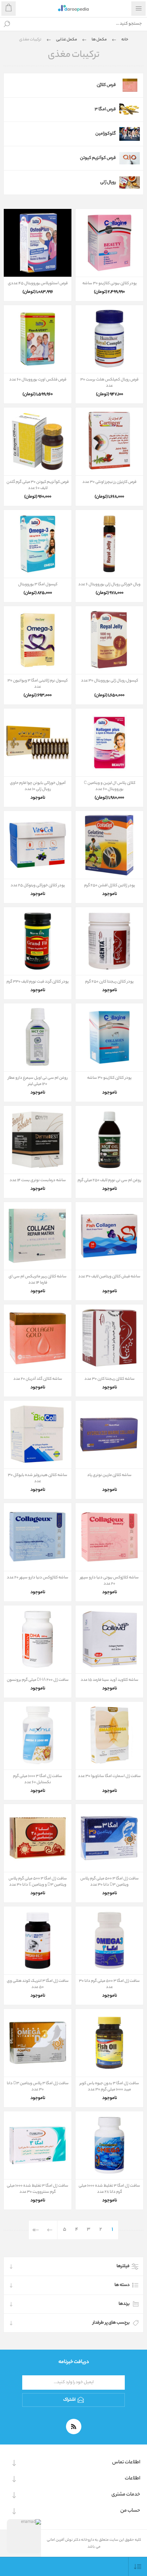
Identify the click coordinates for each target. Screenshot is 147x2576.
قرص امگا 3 (105, 109)
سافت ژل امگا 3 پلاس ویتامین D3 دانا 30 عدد (38, 2087)
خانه (125, 40)
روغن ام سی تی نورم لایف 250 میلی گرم (109, 1180)
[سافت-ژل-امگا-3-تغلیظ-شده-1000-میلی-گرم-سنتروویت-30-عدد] (38, 2145)
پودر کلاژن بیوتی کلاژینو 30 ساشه (110, 284)
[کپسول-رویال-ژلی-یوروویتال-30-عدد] (109, 640)
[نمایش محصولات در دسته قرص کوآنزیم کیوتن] (130, 158)
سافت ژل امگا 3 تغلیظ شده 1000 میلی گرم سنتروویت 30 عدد (38, 2189)
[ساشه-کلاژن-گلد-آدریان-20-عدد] (38, 1338)
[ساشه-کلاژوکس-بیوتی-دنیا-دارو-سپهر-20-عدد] (109, 1537)
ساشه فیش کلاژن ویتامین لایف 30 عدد (109, 1277)
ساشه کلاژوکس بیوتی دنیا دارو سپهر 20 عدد (109, 1581)
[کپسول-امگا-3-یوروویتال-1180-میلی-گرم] (38, 544)
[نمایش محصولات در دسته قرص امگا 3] (130, 110)
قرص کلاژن (106, 85)
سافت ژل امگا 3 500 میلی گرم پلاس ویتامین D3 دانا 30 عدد (110, 1882)
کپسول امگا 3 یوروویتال (38, 585)
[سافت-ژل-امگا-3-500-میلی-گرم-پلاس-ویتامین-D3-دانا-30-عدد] (109, 1838)
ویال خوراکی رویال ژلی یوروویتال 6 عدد (109, 585)
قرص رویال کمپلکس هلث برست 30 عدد (109, 383)
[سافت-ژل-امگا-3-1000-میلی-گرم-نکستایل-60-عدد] (38, 1736)
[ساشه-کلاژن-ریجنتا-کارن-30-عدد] (109, 1338)
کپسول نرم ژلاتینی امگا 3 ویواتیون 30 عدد (38, 684)
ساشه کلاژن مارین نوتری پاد (109, 1475)
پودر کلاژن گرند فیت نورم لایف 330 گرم (38, 982)
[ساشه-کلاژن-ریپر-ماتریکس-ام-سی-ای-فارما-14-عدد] (38, 1236)
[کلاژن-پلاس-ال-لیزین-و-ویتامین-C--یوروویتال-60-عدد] (109, 742)
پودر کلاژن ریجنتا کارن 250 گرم (109, 982)
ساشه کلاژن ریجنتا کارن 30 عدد (110, 1379)
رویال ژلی (108, 182)
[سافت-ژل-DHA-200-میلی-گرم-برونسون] (38, 1639)
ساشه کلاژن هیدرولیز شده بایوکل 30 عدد (38, 1478)
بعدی (50, 2230)
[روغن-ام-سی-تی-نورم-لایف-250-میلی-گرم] (109, 1140)
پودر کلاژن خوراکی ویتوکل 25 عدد (38, 886)
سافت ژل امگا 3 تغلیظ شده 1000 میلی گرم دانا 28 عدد (109, 2189)
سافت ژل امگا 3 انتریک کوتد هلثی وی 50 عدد (38, 1984)
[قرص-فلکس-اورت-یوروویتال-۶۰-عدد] (38, 339)
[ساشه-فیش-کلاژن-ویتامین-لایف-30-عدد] (109, 1236)
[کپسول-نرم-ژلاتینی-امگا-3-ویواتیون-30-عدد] (38, 640)
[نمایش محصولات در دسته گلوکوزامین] (130, 134)
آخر (36, 2230)
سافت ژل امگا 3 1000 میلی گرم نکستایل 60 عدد (38, 1779)
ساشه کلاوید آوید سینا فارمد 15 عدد (110, 1680)
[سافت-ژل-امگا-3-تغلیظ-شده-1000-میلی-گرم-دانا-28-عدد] (109, 2145)
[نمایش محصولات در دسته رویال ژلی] (130, 183)
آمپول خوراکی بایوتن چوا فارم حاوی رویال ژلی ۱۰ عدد (38, 786)
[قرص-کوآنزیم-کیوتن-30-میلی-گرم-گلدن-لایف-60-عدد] (38, 441)
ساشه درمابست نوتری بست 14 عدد (38, 1180)
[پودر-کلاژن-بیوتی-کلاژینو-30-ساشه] (109, 243)
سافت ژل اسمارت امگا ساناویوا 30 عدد (109, 1776)
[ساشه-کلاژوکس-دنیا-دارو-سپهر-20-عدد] (38, 1537)
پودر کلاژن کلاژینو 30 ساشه (109, 1078)
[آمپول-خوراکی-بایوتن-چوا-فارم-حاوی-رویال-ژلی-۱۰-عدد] (38, 742)
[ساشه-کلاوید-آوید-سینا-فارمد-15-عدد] (109, 1639)
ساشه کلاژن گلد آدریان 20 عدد (38, 1379)
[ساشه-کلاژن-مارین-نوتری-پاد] (109, 1435)
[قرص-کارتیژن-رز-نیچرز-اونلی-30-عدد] (109, 441)
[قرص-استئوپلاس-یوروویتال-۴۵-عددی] (38, 243)
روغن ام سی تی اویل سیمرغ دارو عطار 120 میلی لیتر (38, 1081)
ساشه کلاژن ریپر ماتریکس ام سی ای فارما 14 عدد (38, 1280)
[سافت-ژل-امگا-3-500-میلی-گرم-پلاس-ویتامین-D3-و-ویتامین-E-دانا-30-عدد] (38, 1838)
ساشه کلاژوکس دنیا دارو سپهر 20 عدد (38, 1578)
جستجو (7, 24)
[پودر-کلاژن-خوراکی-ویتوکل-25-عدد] (38, 845)
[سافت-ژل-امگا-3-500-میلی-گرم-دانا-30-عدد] (109, 1940)
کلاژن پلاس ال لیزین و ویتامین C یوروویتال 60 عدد (110, 786)
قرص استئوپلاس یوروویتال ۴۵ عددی (38, 284)
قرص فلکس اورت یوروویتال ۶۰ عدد (38, 380)
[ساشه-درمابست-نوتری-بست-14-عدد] (38, 1140)
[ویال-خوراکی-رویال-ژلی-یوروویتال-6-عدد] (109, 544)
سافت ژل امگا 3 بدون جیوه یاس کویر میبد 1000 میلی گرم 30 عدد (109, 2087)
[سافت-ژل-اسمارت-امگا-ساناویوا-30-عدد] (109, 1736)
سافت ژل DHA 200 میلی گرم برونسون (38, 1680)
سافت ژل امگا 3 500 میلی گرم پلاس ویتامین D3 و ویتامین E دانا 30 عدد (38, 1882)
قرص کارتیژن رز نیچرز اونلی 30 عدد (109, 482)
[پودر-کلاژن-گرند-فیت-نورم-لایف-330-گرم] (38, 941)
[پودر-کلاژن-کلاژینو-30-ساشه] (109, 1037)
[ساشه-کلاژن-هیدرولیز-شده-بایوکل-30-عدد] (38, 1435)
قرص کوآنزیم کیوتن (98, 158)
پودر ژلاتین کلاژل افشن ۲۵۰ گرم (110, 886)
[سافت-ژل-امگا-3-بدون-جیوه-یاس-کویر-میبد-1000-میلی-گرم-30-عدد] (109, 2043)
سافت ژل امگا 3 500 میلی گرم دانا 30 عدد (109, 1984)
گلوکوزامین (106, 134)
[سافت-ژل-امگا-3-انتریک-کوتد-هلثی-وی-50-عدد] (38, 1940)
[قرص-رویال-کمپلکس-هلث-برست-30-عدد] (109, 339)
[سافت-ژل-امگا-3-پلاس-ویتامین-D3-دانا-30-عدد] (38, 2043)
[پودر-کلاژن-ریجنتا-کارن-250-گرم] (109, 941)
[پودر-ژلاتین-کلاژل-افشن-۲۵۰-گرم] (109, 845)
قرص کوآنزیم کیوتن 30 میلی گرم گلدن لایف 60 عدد (38, 485)
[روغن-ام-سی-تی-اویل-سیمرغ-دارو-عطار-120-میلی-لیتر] (38, 1037)
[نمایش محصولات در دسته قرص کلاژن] (130, 85)
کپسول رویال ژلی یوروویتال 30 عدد (110, 681)
